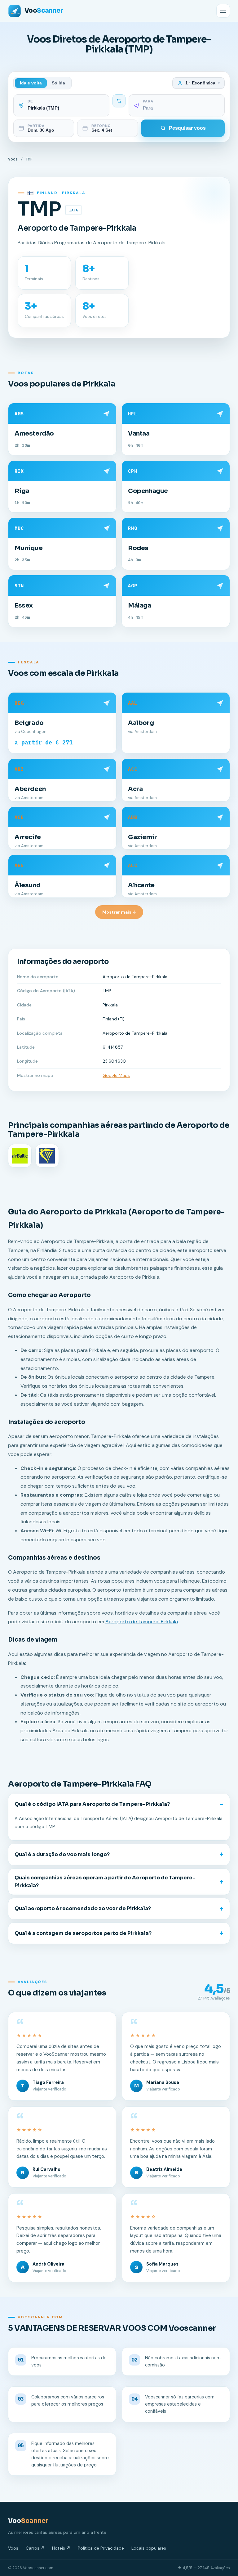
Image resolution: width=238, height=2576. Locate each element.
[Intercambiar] (119, 101)
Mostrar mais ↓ (119, 912)
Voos (13, 159)
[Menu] (223, 11)
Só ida (58, 83)
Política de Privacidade (101, 2548)
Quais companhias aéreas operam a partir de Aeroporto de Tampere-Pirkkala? (105, 1882)
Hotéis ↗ (61, 2548)
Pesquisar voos (187, 128)
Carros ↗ (35, 2548)
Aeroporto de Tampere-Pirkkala (142, 1622)
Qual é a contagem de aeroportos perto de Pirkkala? (83, 1933)
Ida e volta (31, 83)
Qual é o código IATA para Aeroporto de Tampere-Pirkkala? (92, 1804)
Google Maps (116, 1075)
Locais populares (149, 2548)
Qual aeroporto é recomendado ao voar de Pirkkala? (83, 1908)
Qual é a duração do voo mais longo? (62, 1854)
